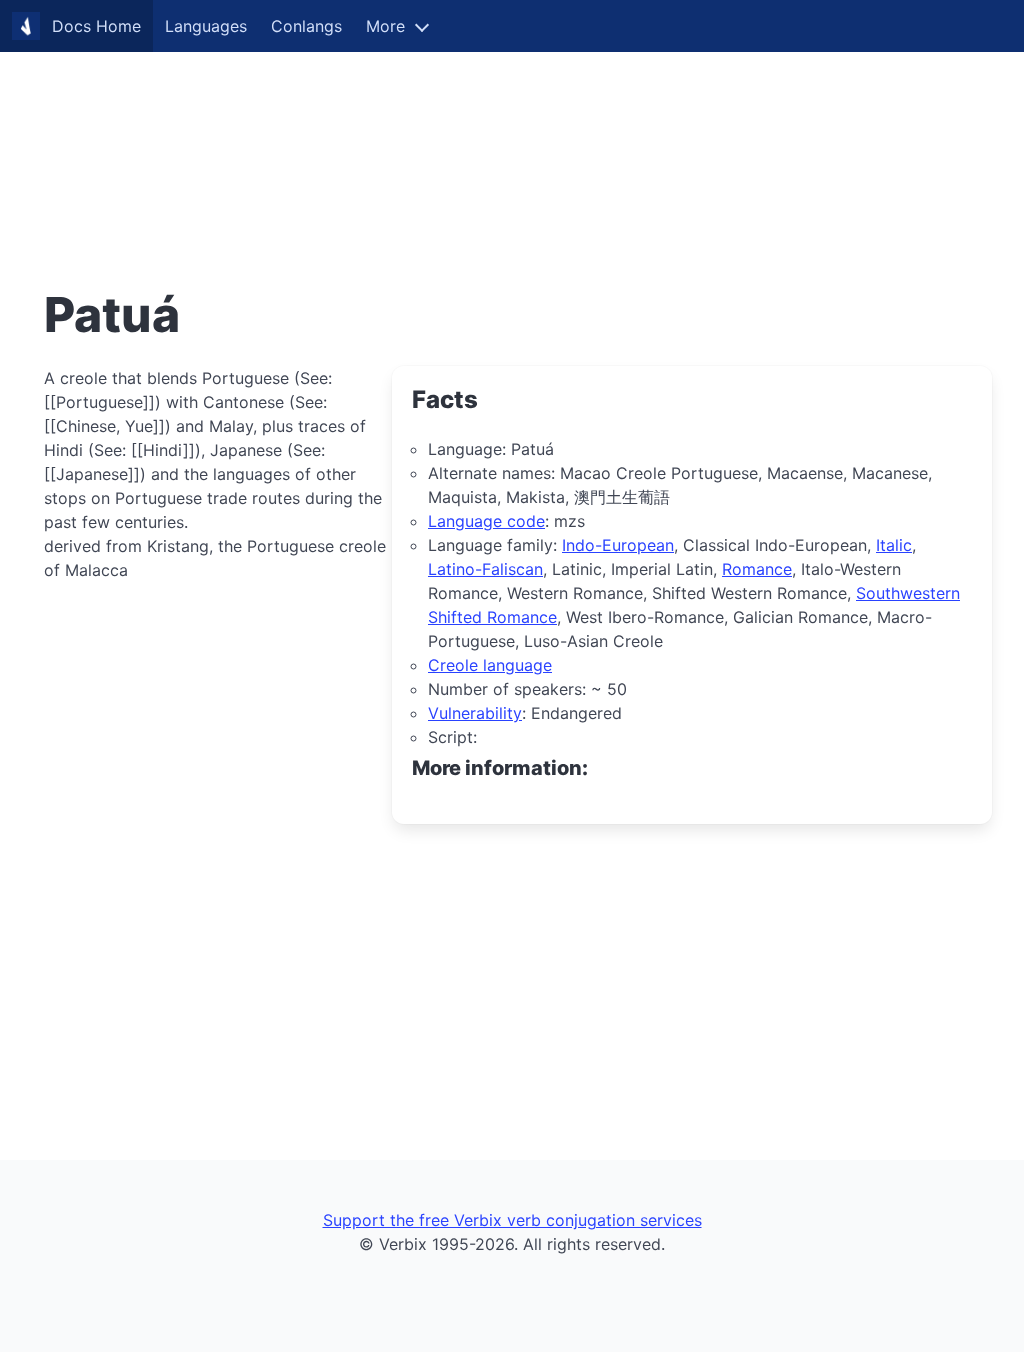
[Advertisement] (512, 140)
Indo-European (618, 545)
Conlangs (306, 26)
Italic (894, 545)
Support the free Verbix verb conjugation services (512, 1220)
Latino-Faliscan (485, 569)
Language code (486, 521)
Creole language (490, 665)
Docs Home (96, 26)
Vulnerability (475, 713)
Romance (757, 569)
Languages (206, 26)
